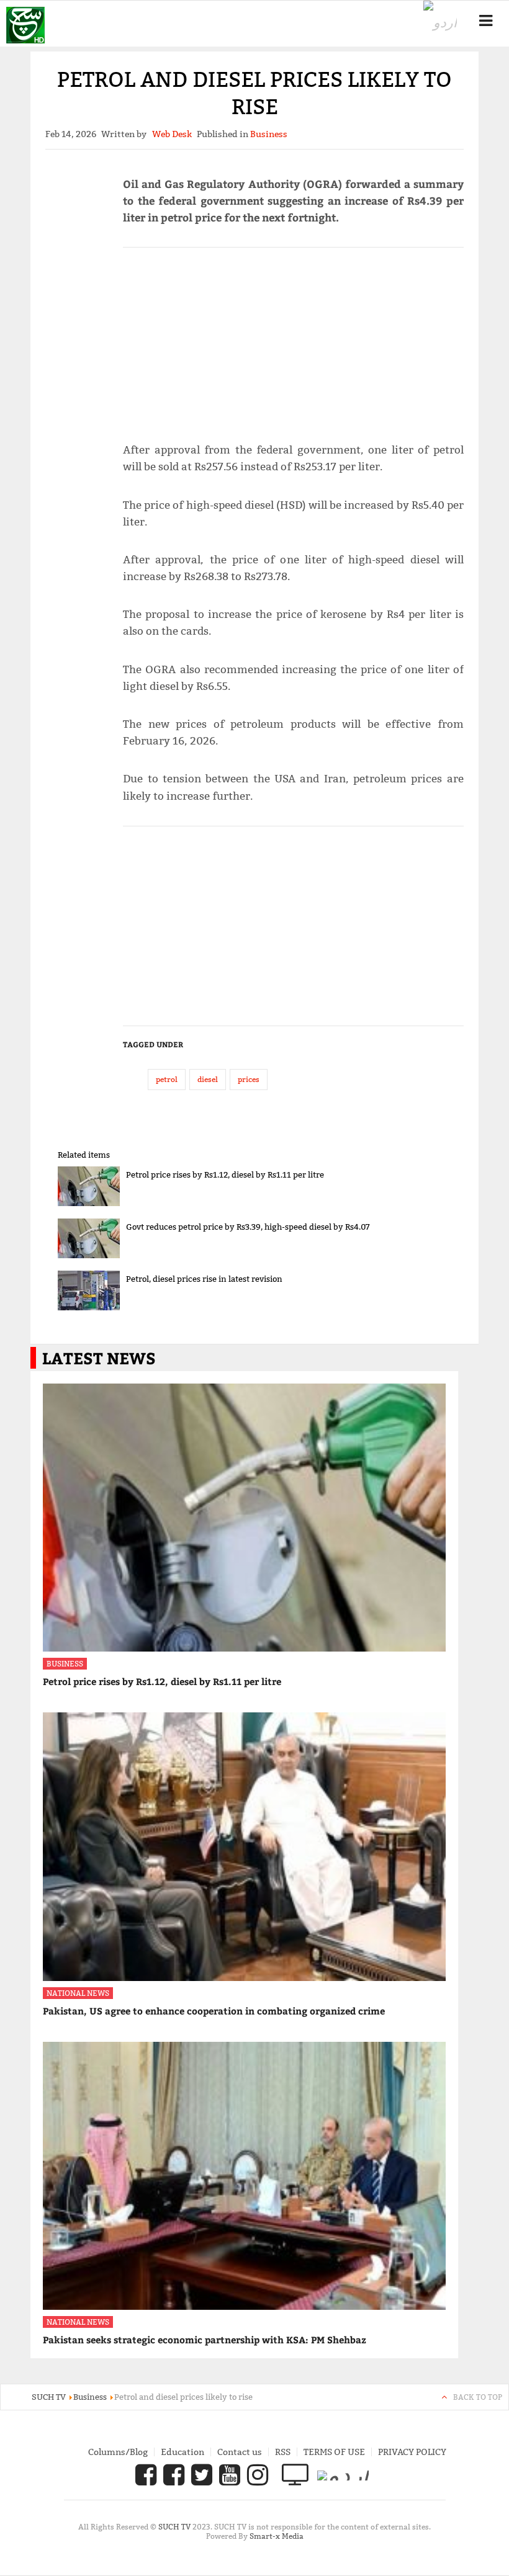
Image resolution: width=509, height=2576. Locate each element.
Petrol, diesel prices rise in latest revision (204, 1279)
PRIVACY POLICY (412, 2452)
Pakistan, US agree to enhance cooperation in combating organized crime (214, 2011)
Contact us (240, 2452)
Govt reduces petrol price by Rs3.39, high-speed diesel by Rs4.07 (248, 1227)
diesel (208, 1079)
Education (182, 2452)
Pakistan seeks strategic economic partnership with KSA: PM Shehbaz (205, 2340)
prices (249, 1079)
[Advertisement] (293, 339)
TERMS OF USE (334, 2452)
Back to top (478, 2397)
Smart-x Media (277, 2536)
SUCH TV (175, 2527)
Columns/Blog (118, 2452)
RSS (283, 2452)
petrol (167, 1079)
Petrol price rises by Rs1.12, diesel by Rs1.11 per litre (225, 1174)
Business (65, 1664)
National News (78, 1993)
